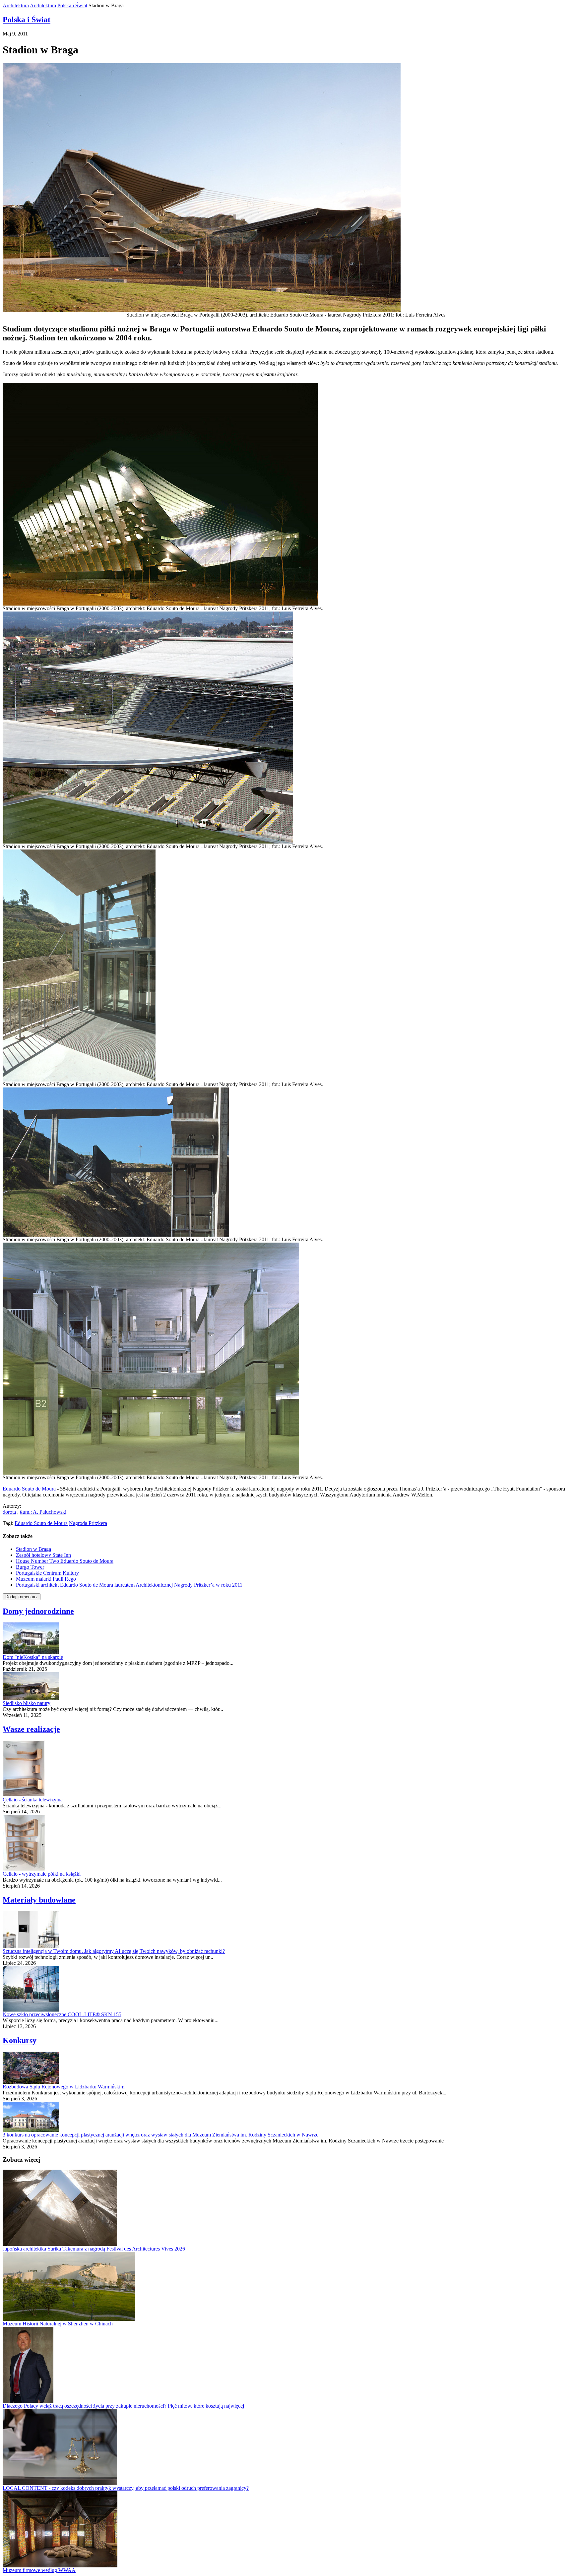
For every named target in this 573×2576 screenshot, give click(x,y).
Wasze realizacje (31, 1729)
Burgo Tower (30, 1567)
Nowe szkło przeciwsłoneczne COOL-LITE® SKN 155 (62, 2014)
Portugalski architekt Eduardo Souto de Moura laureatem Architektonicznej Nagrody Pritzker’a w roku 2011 (129, 1585)
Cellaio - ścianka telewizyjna (33, 1800)
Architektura (16, 5)
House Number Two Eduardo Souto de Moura (65, 1561)
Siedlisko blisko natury (27, 1703)
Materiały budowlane (39, 1900)
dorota (9, 1512)
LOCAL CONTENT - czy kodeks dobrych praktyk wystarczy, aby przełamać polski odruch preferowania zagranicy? (126, 2488)
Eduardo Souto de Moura (29, 1489)
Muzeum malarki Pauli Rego (46, 1579)
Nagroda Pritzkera (88, 1523)
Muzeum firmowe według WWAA (39, 2570)
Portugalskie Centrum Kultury (47, 1573)
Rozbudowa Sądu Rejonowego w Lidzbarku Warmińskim (64, 2087)
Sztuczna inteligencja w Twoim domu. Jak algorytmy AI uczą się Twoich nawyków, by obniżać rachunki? (114, 1951)
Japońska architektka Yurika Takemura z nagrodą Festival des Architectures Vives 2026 (94, 2249)
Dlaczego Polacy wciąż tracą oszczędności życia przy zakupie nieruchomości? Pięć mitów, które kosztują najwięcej (123, 2406)
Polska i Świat (72, 5)
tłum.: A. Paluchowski (43, 1512)
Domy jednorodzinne (38, 1611)
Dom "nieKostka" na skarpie (33, 1657)
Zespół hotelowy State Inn (43, 1555)
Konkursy (20, 2040)
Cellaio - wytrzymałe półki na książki (42, 1874)
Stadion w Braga (33, 1549)
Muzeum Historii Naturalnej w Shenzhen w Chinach (58, 2324)
